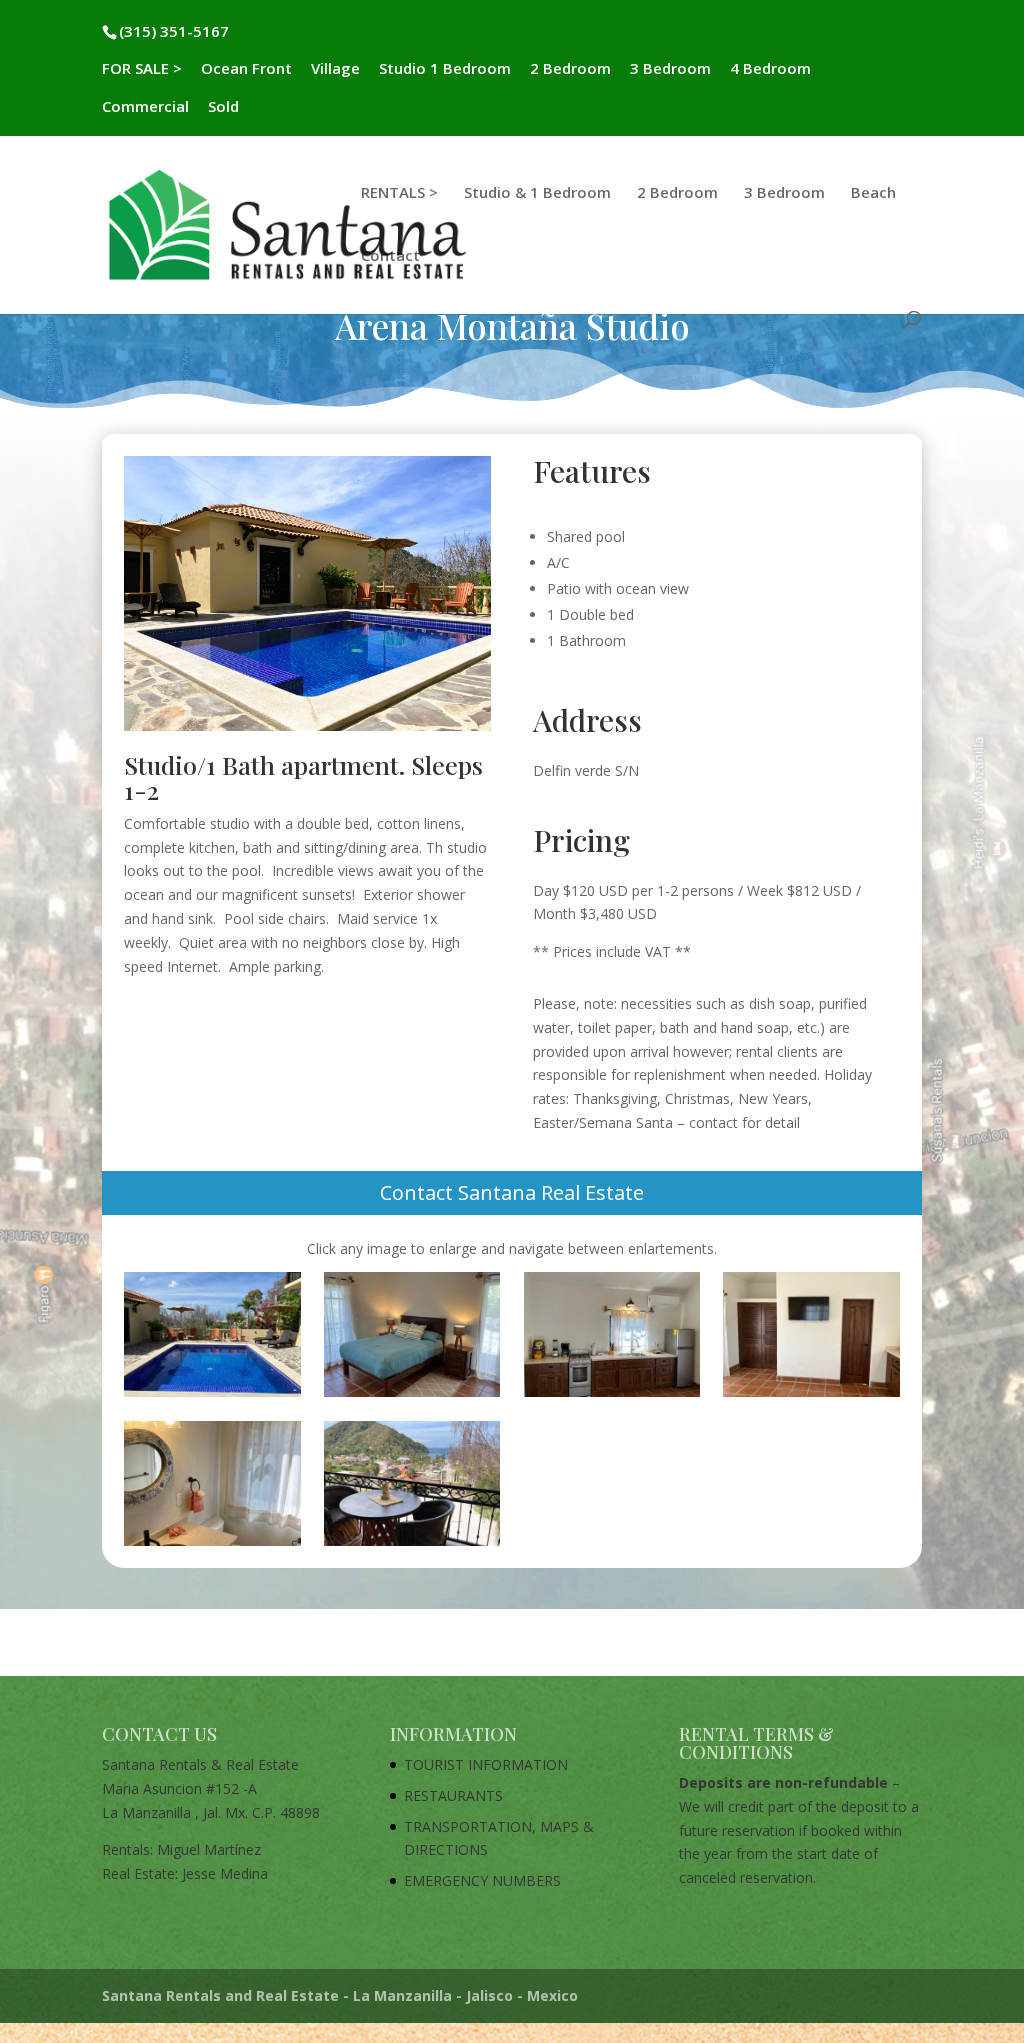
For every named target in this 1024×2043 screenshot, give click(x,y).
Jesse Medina (225, 1873)
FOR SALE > (142, 69)
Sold (223, 107)
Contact (390, 256)
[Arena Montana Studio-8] (212, 1396)
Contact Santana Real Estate (512, 1192)
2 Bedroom (570, 69)
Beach (873, 193)
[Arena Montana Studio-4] (811, 1396)
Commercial (145, 107)
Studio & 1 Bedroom (537, 193)
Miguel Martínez (209, 1849)
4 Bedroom (770, 69)
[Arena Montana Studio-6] (412, 1545)
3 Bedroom (670, 69)
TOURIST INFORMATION (486, 1764)
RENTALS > (399, 193)
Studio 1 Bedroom (445, 69)
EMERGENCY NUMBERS (482, 1880)
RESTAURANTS (453, 1795)
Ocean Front (246, 69)
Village (335, 69)
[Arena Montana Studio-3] (612, 1396)
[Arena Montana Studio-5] (212, 1545)
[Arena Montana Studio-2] (412, 1396)
